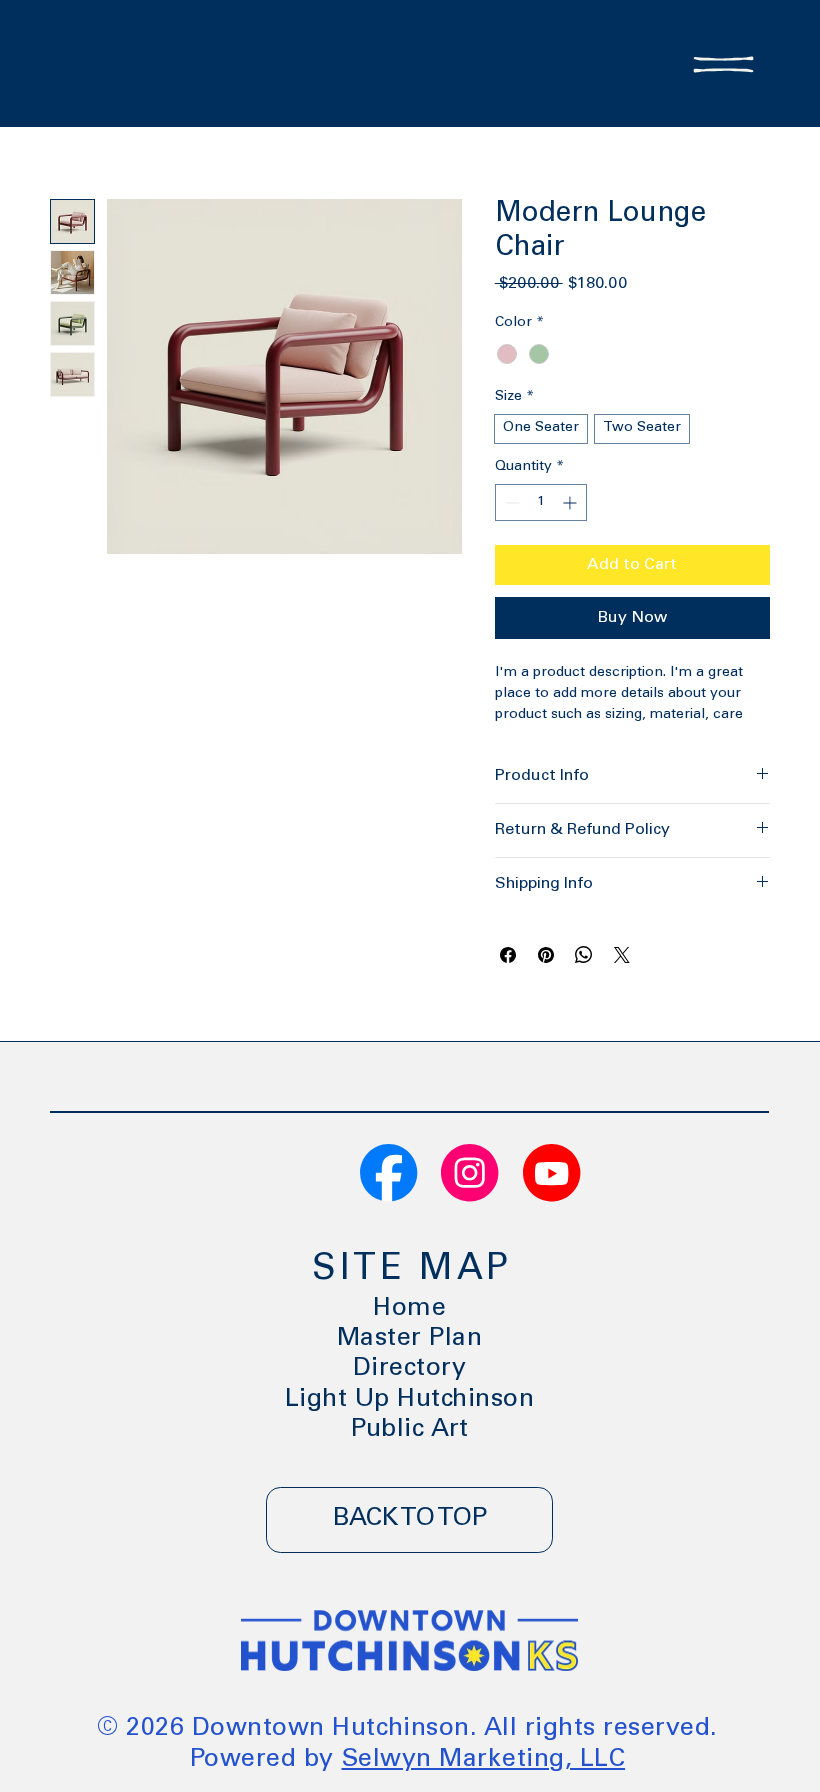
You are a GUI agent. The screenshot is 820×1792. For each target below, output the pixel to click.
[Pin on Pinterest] (546, 955)
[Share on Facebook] (508, 955)
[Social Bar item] (388, 1172)
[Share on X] (622, 955)
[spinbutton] (541, 502)
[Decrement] (510, 502)
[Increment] (571, 502)
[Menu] (723, 64)
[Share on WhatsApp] (584, 955)
